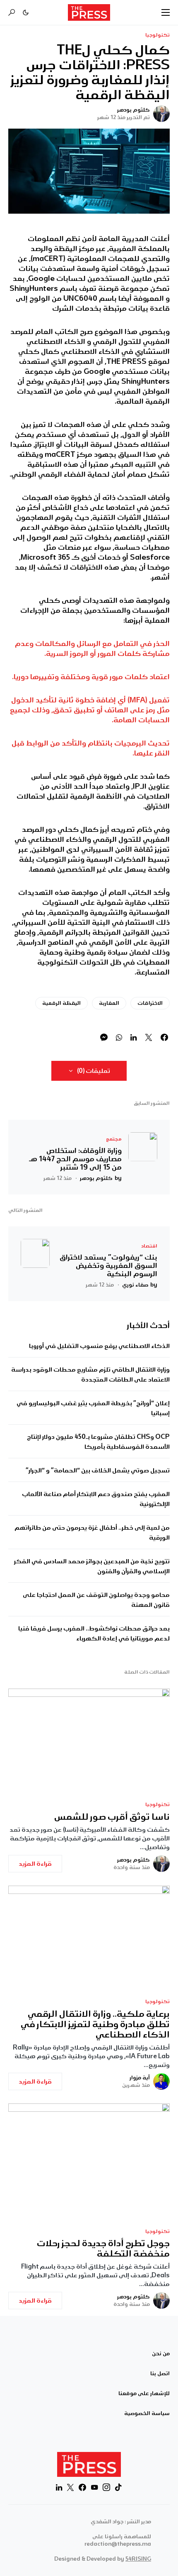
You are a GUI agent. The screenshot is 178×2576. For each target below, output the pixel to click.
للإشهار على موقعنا (144, 2393)
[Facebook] (82, 2487)
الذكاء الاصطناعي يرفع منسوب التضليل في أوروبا (99, 1346)
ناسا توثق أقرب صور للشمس (112, 1817)
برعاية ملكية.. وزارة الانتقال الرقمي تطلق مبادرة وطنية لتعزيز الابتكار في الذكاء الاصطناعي (95, 2024)
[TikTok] (118, 2487)
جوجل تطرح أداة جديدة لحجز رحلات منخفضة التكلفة (103, 2249)
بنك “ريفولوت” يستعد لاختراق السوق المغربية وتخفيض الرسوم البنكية (108, 1265)
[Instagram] (106, 2487)
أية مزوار (140, 2078)
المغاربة (109, 1003)
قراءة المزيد (35, 1864)
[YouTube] (94, 2487)
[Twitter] (70, 2487)
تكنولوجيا (158, 35)
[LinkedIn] (59, 2487)
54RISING (138, 2559)
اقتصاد (149, 1246)
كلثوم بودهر (133, 110)
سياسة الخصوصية (147, 2413)
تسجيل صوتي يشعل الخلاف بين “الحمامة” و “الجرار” (98, 1470)
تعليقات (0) (94, 1071)
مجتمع (114, 1139)
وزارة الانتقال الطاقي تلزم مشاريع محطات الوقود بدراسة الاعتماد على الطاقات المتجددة (90, 1375)
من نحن (161, 2354)
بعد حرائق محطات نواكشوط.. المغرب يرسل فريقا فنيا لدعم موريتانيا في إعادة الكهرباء (94, 1633)
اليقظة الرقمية (61, 1003)
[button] (166, 12)
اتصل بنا (160, 2374)
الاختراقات (150, 1003)
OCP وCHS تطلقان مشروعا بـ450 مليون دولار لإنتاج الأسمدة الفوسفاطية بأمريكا (98, 1442)
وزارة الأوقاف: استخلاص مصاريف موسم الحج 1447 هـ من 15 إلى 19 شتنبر (75, 1159)
